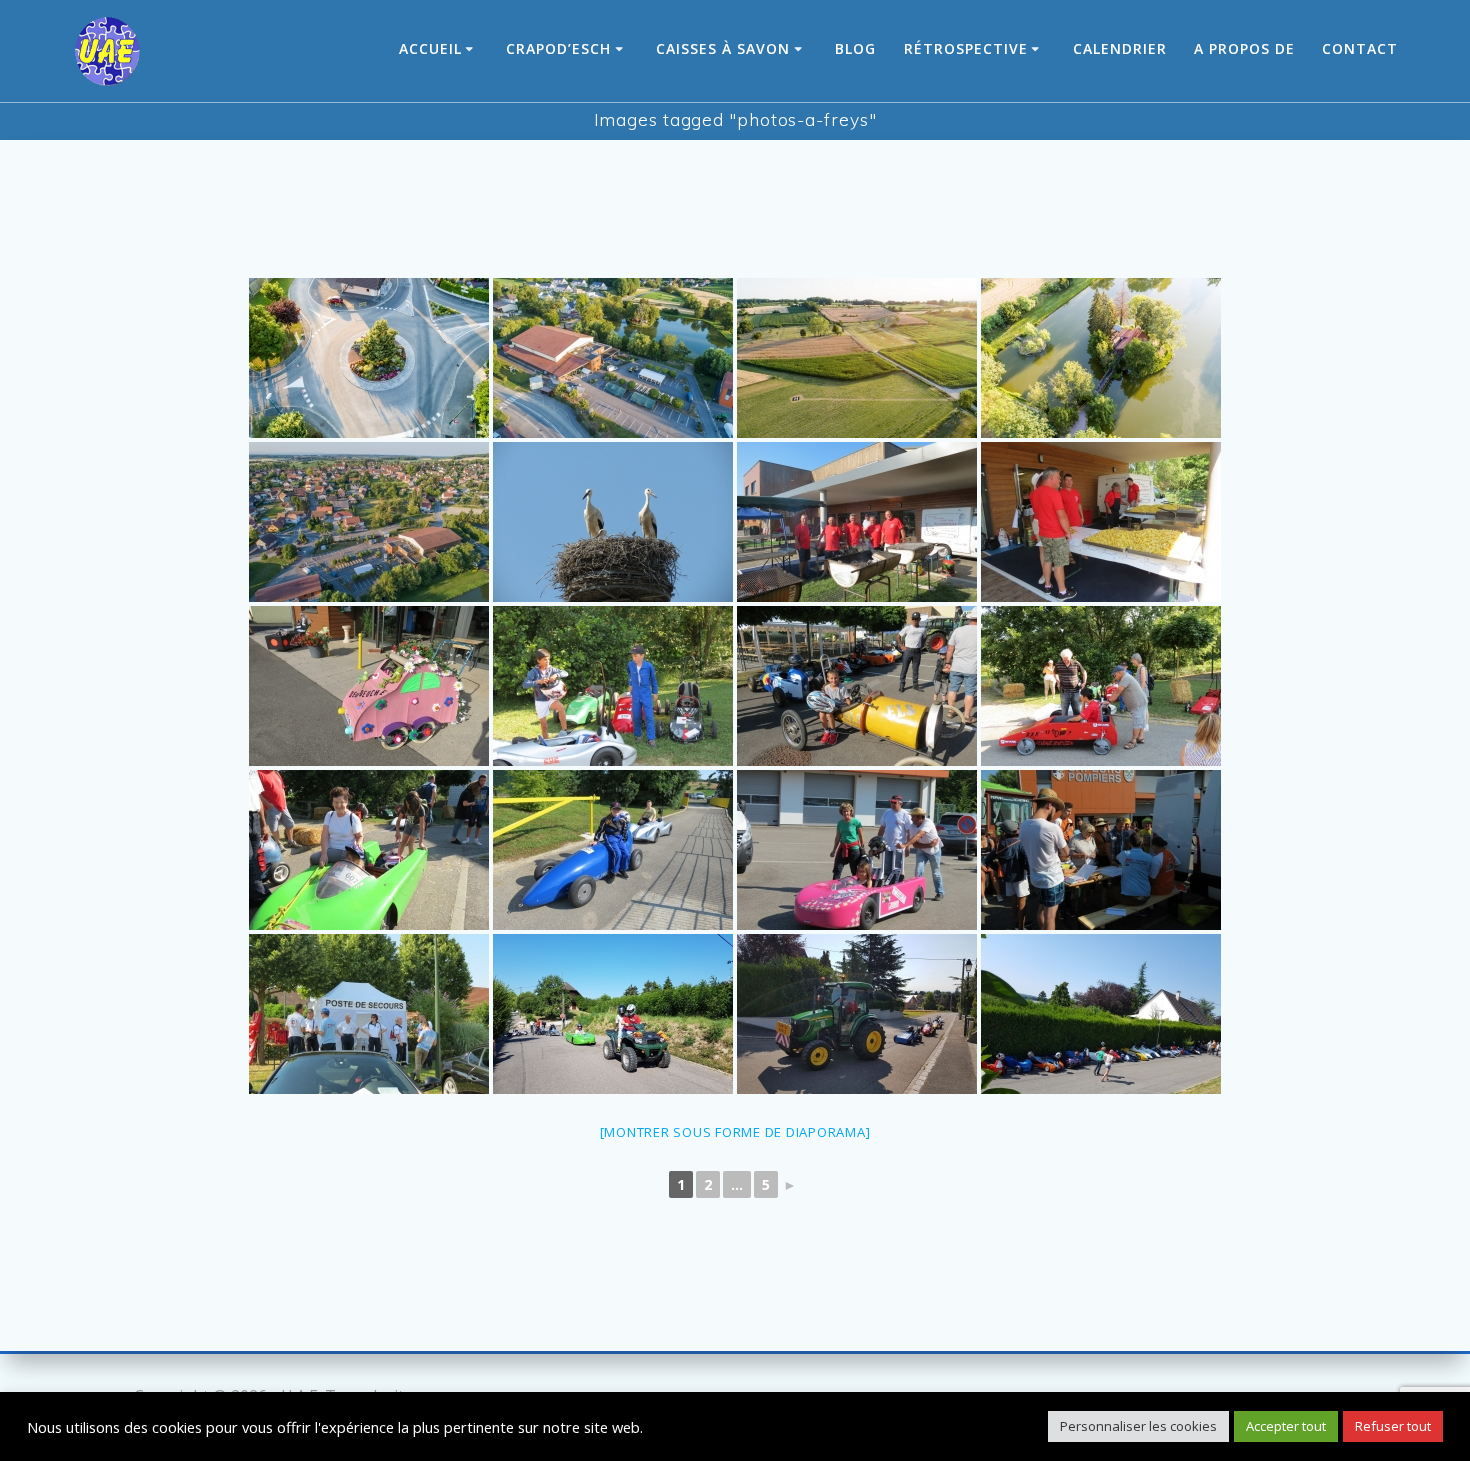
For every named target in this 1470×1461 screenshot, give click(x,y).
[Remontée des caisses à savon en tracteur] (857, 1014)
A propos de (1244, 48)
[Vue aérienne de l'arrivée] (613, 358)
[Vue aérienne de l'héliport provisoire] (857, 358)
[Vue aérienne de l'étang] (1101, 358)
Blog (855, 48)
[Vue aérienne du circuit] (369, 358)
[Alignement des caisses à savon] (1101, 1014)
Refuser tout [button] (1393, 1426)
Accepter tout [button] (1286, 1426)
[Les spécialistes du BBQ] (857, 522)
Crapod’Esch (558, 48)
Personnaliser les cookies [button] (1138, 1426)
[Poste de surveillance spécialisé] (613, 522)
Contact (1360, 48)
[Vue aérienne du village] (369, 522)
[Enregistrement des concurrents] (1101, 850)
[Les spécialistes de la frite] (1101, 522)
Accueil (430, 48)
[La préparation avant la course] (613, 686)
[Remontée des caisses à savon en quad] (613, 1014)
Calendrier (1120, 48)
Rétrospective (966, 48)
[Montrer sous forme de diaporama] (735, 1132)
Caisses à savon (723, 48)
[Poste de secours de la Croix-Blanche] (369, 1014)
